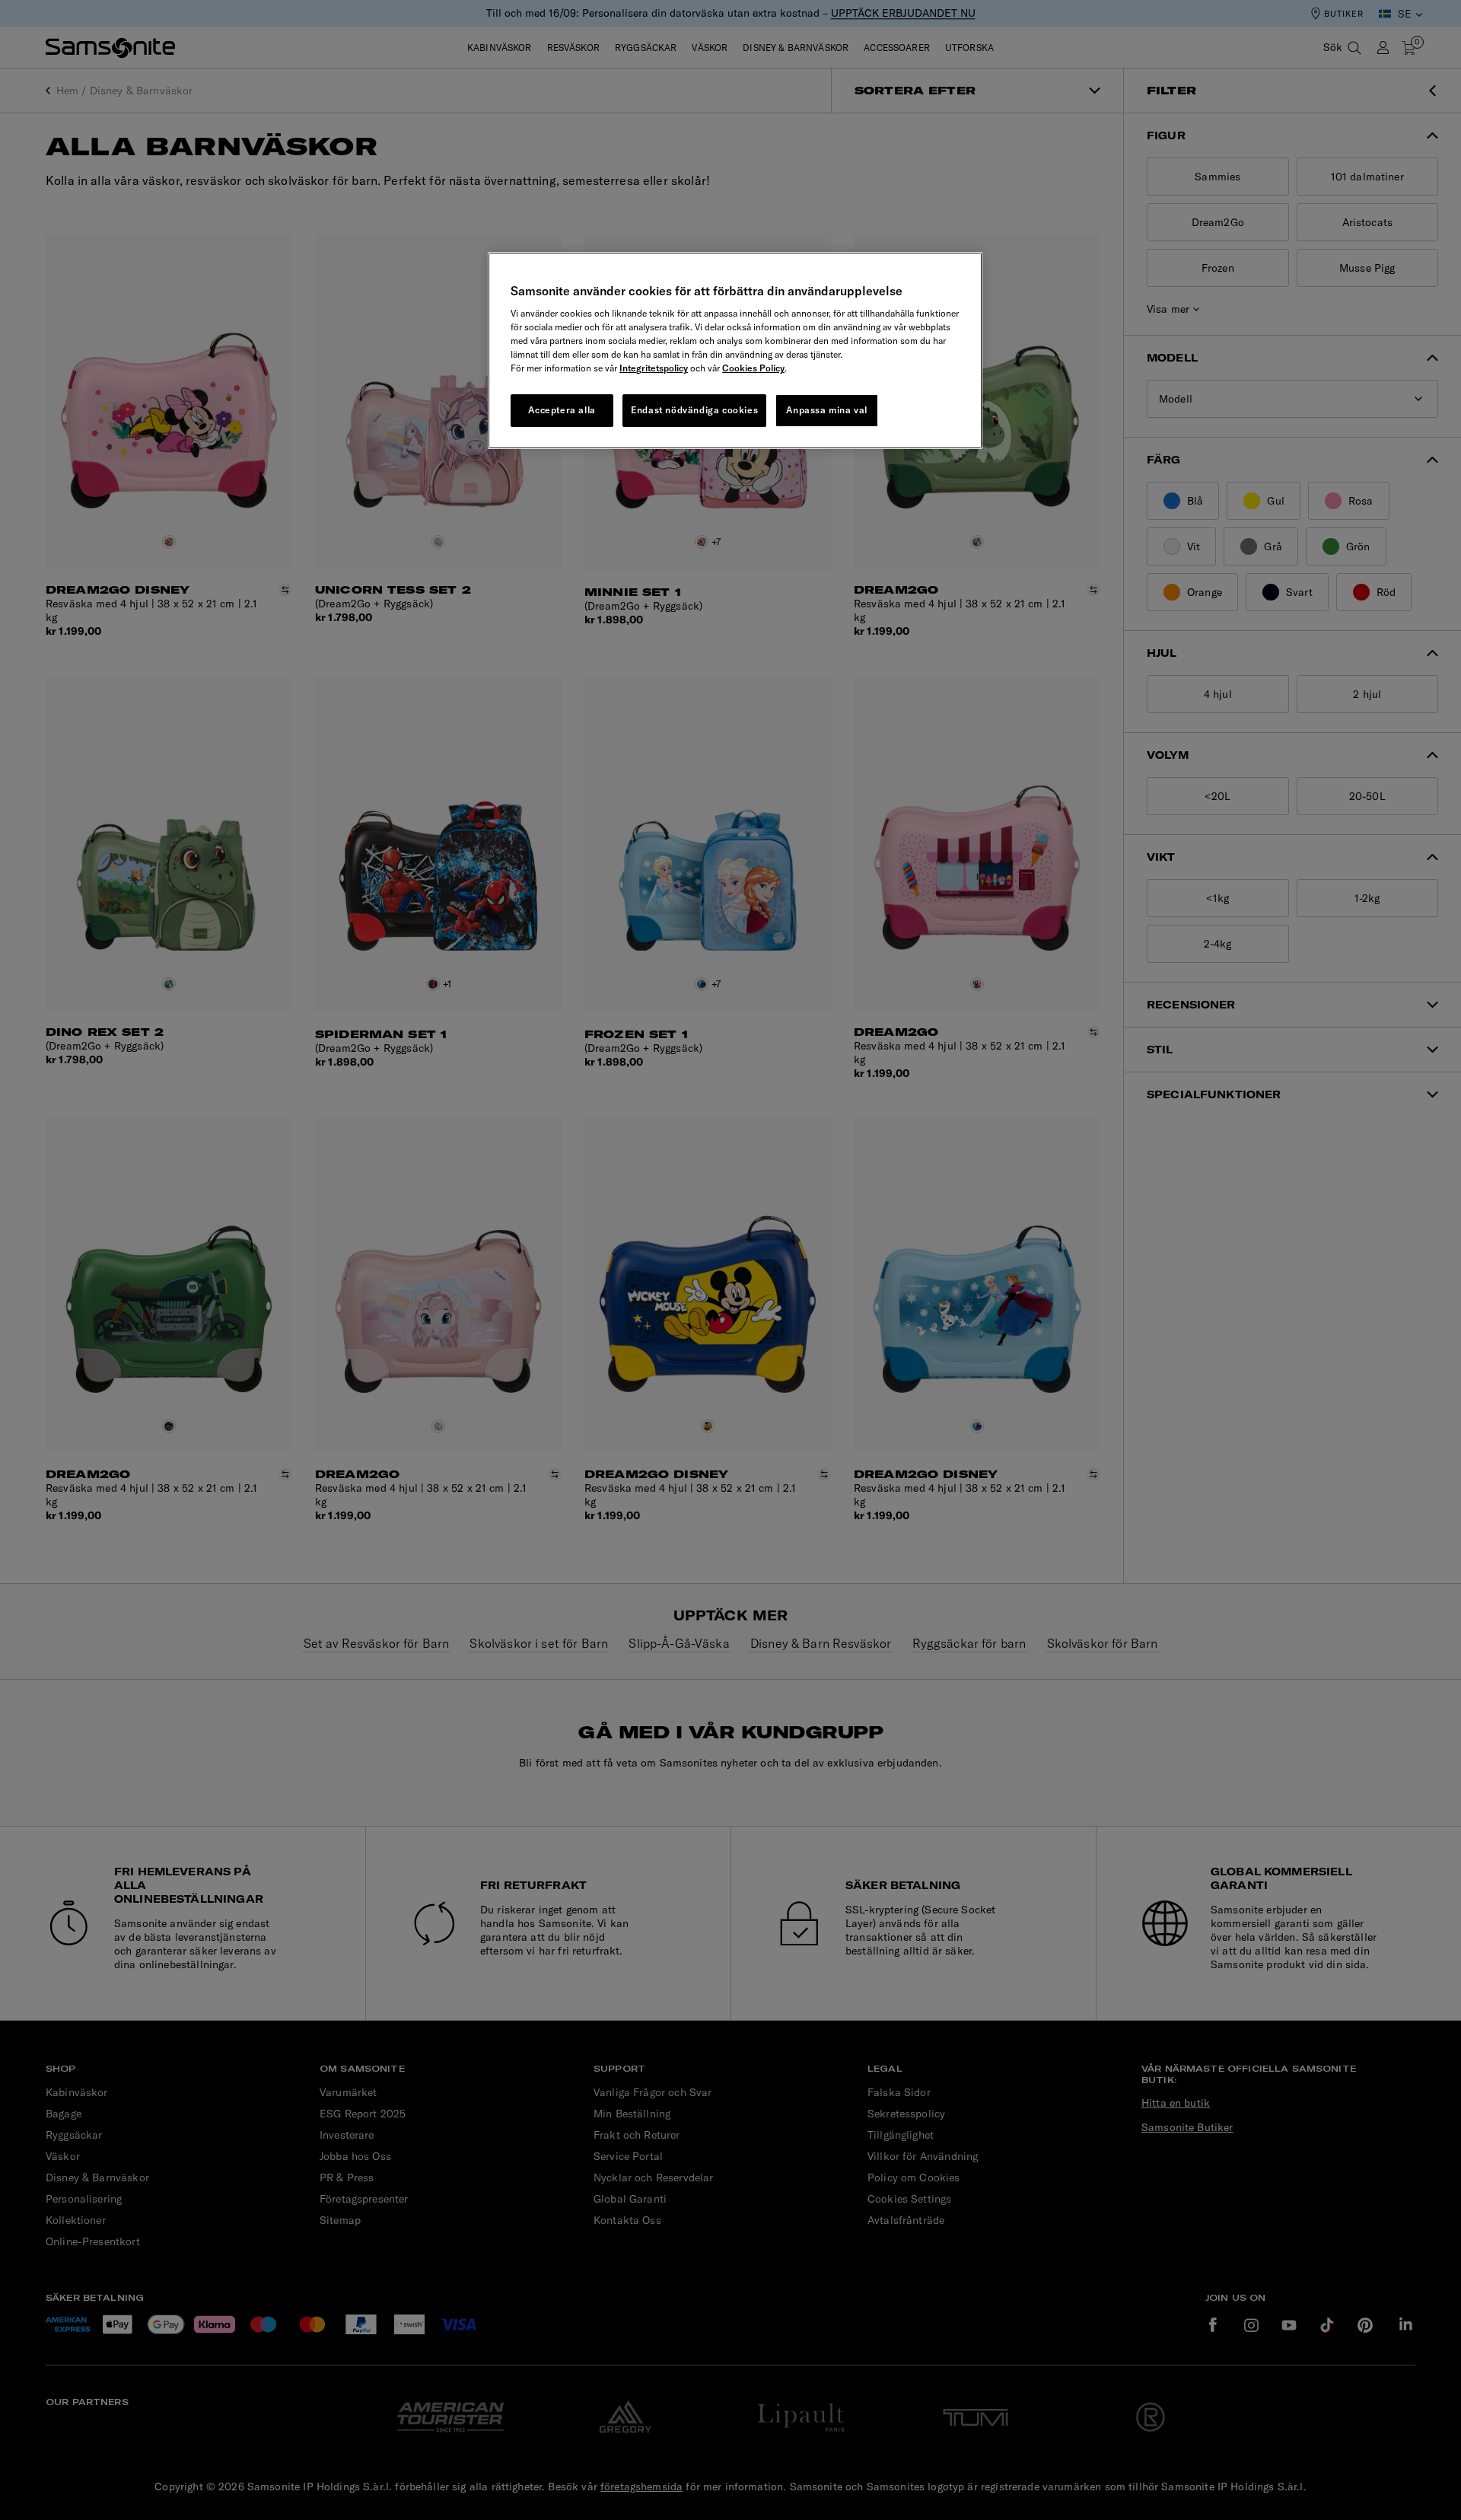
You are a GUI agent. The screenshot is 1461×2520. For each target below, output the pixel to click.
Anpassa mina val (827, 410)
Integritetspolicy (654, 368)
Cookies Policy (753, 368)
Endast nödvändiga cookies (694, 410)
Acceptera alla (562, 410)
